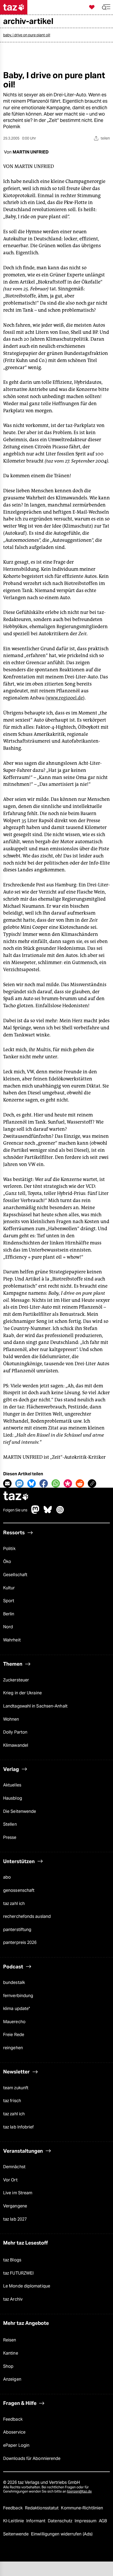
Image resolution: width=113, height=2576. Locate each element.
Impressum (86, 2521)
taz (16, 1497)
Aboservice (14, 2432)
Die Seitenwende (20, 1811)
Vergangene (15, 2206)
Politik (9, 1549)
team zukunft (16, 2088)
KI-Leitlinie (14, 2521)
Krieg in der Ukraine (22, 1693)
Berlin (9, 1614)
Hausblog (13, 1798)
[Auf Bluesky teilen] (32, 1483)
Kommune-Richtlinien (82, 2508)
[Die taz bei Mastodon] (35, 1512)
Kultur (9, 1588)
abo (7, 1877)
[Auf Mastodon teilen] (19, 1483)
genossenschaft (19, 1890)
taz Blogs (12, 2260)
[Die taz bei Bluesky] (48, 1512)
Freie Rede (14, 2035)
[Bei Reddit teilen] (80, 1483)
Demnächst (14, 2167)
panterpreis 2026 (20, 1942)
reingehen (13, 2048)
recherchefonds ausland (27, 1916)
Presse (10, 1837)
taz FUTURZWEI (18, 2273)
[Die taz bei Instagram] (60, 1512)
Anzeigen (12, 2379)
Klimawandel (16, 1745)
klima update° (17, 2009)
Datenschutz (61, 2521)
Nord (8, 1627)
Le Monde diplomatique (27, 2286)
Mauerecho (14, 2022)
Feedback (13, 2419)
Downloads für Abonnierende (32, 2458)
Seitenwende (16, 2534)
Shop (8, 2366)
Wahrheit (12, 1640)
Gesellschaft (15, 1575)
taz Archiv (13, 2299)
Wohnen (11, 1719)
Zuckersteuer (16, 1680)
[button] (106, 7)
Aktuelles (12, 1785)
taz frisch (12, 2101)
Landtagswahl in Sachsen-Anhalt (35, 1706)
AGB (103, 2521)
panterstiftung (17, 1930)
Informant (36, 2521)
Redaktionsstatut (42, 2508)
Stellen (10, 1824)
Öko (7, 1562)
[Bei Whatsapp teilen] (56, 1483)
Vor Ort (10, 2180)
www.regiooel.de (65, 698)
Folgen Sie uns (15, 1510)
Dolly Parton (15, 1732)
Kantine (11, 2353)
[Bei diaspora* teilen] (68, 1483)
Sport (9, 1601)
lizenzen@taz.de (79, 2491)
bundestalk (14, 1982)
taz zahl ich (14, 1904)
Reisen (10, 2340)
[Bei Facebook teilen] (44, 1483)
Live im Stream (18, 2193)
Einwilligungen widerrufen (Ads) (62, 2534)
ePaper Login (16, 2445)
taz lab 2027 (15, 2219)
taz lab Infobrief (19, 2127)
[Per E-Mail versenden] (7, 1483)
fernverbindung (18, 1996)
